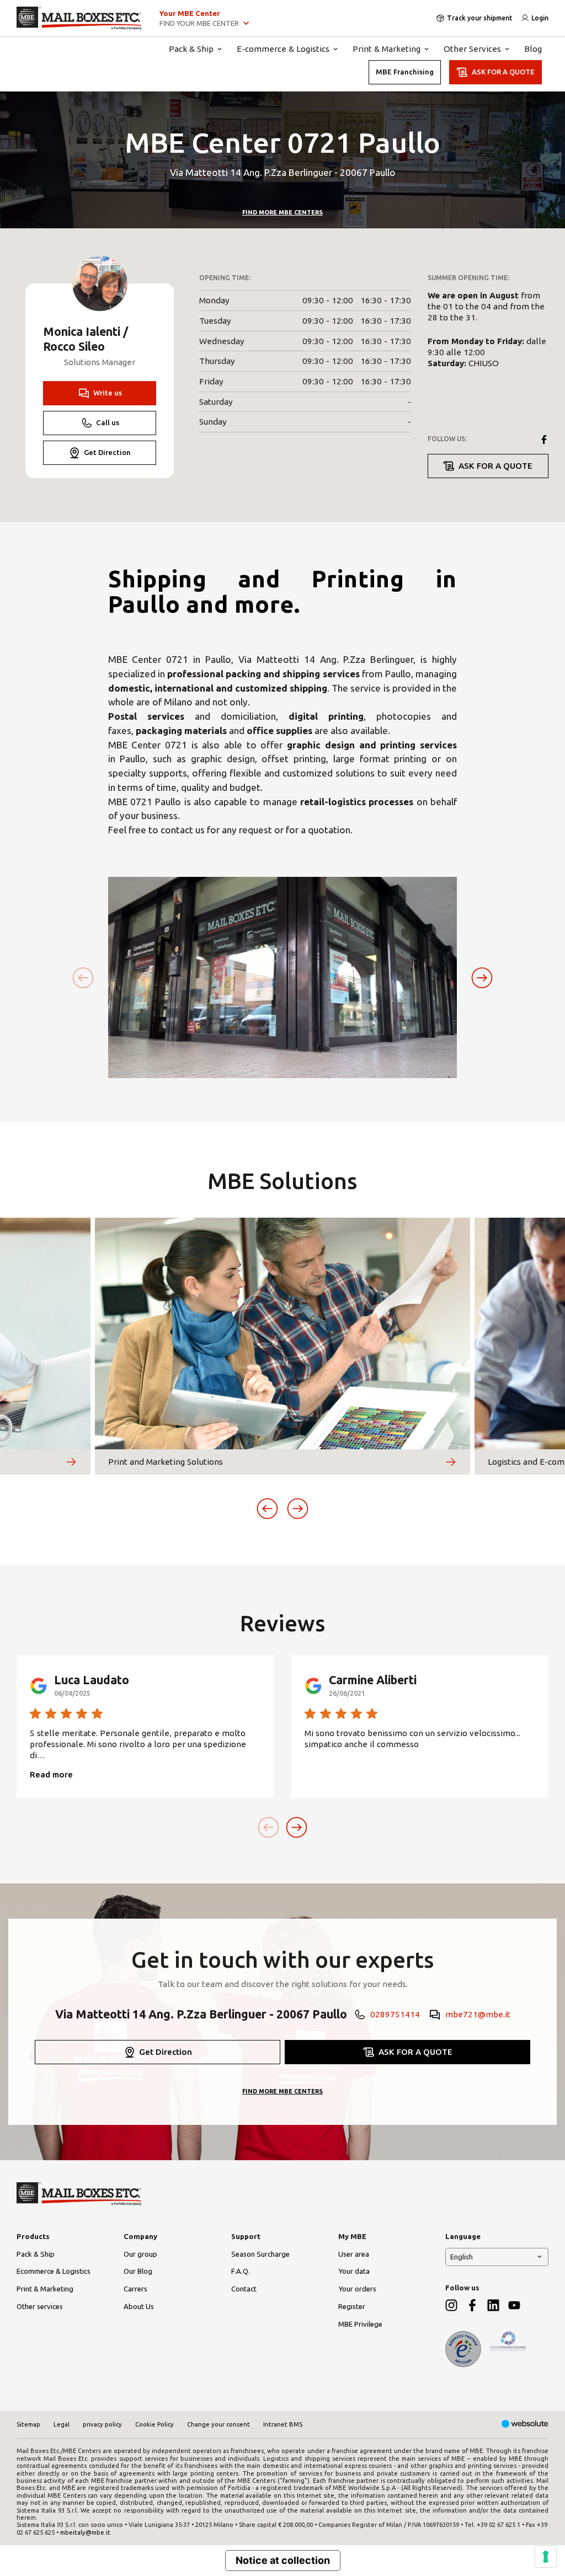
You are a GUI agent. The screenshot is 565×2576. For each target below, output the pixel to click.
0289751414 (395, 2014)
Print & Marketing (387, 49)
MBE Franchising (405, 72)
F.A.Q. (241, 2271)
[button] (482, 978)
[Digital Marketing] (525, 2425)
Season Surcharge (260, 2254)
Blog (533, 49)
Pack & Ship (191, 49)
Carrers (135, 2289)
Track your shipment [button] (479, 18)
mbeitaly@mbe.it (85, 2532)
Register (352, 2306)
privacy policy (102, 2424)
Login (540, 18)
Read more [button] (51, 1774)
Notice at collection (283, 2560)
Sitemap (28, 2424)
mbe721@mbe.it (478, 2014)
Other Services (472, 49)
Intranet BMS (283, 2424)
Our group (140, 2254)
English (462, 2257)
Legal (62, 2424)
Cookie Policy (154, 2424)
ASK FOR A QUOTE (503, 72)
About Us (139, 2306)
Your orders (357, 2289)
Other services (40, 2306)
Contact (244, 2289)
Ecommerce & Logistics (54, 2271)
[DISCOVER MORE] (71, 1462)
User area (354, 2254)
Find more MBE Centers (282, 212)
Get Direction (107, 452)
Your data (354, 2271)
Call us (108, 422)
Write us (108, 393)
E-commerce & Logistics (283, 49)
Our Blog (138, 2271)
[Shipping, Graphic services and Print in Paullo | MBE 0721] (79, 18)
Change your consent (218, 2424)
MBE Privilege (360, 2324)
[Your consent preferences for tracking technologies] (546, 2557)
